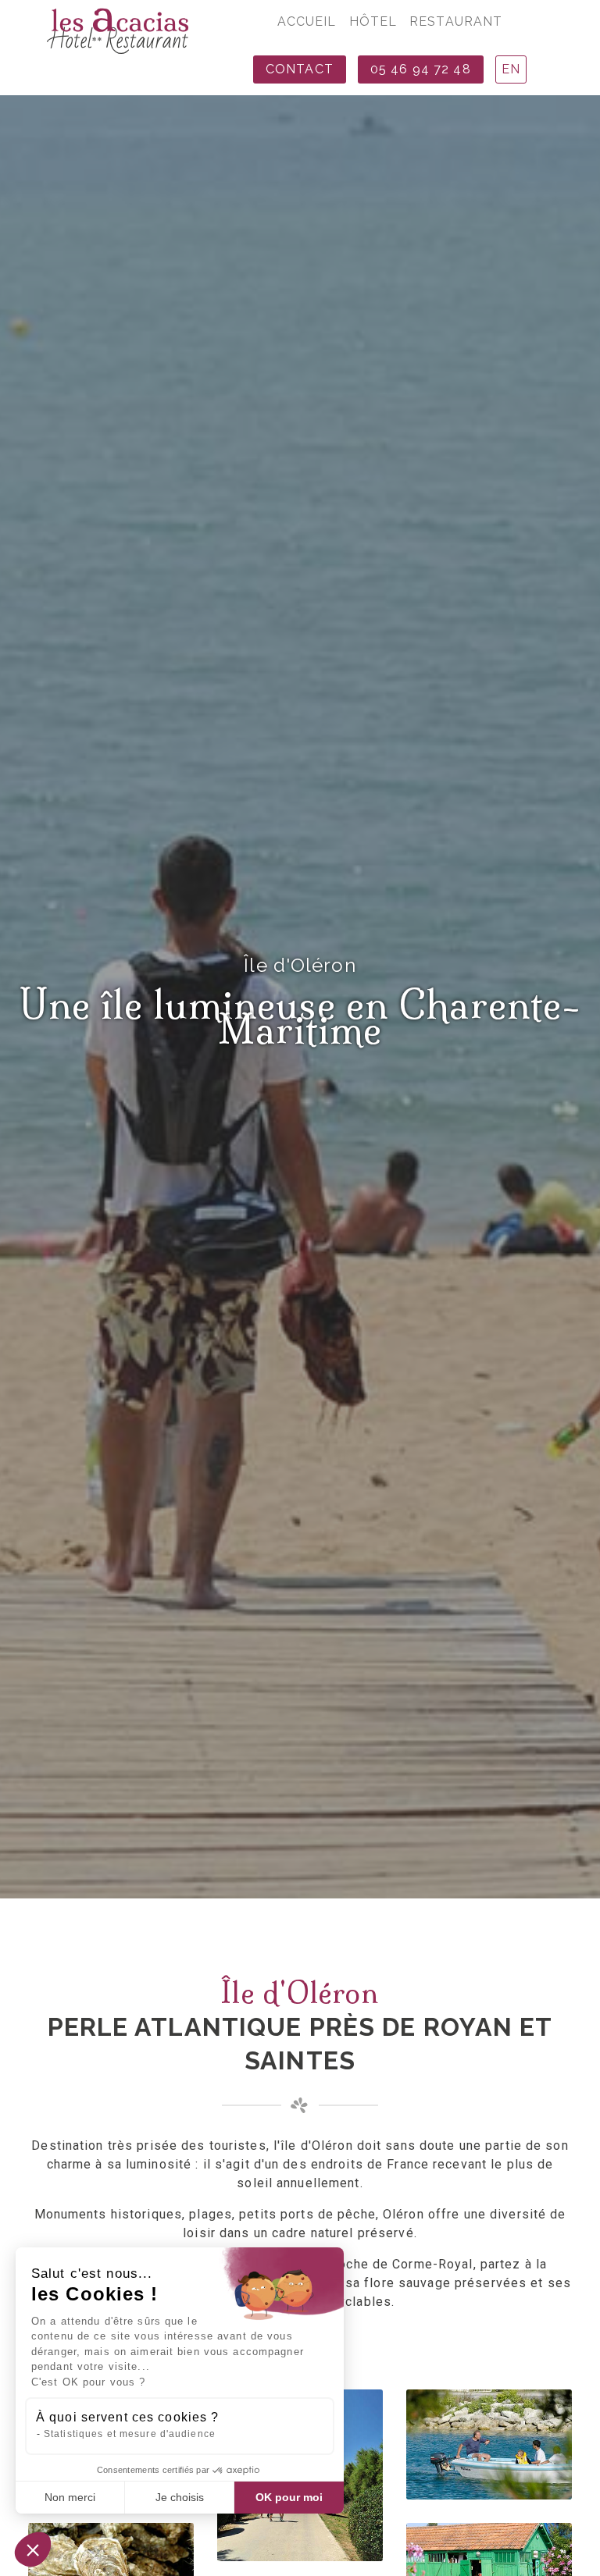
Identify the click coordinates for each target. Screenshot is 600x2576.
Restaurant (456, 21)
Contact (300, 69)
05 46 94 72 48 (421, 69)
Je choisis (180, 2497)
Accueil (307, 21)
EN (511, 69)
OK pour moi (289, 2497)
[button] (33, 2549)
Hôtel (373, 21)
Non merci (70, 2497)
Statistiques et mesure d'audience (130, 2434)
